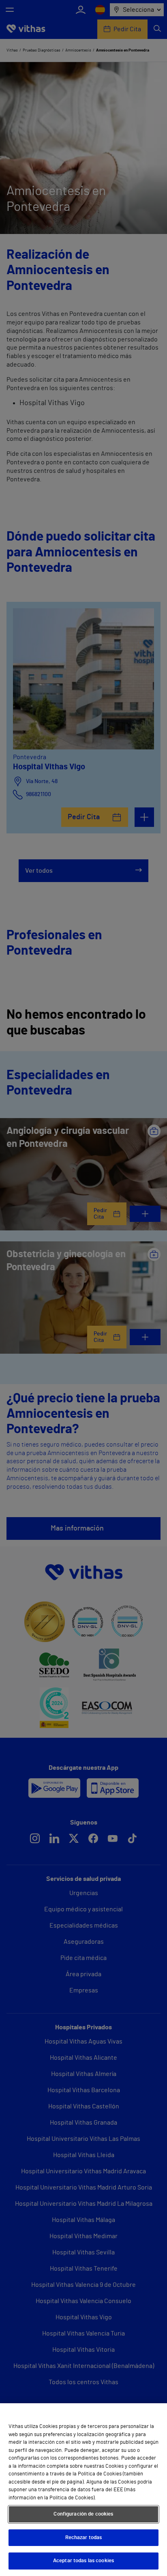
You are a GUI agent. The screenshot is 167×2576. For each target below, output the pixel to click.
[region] (83, 2490)
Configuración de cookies (83, 2514)
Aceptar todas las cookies (83, 2561)
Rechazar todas (84, 2538)
